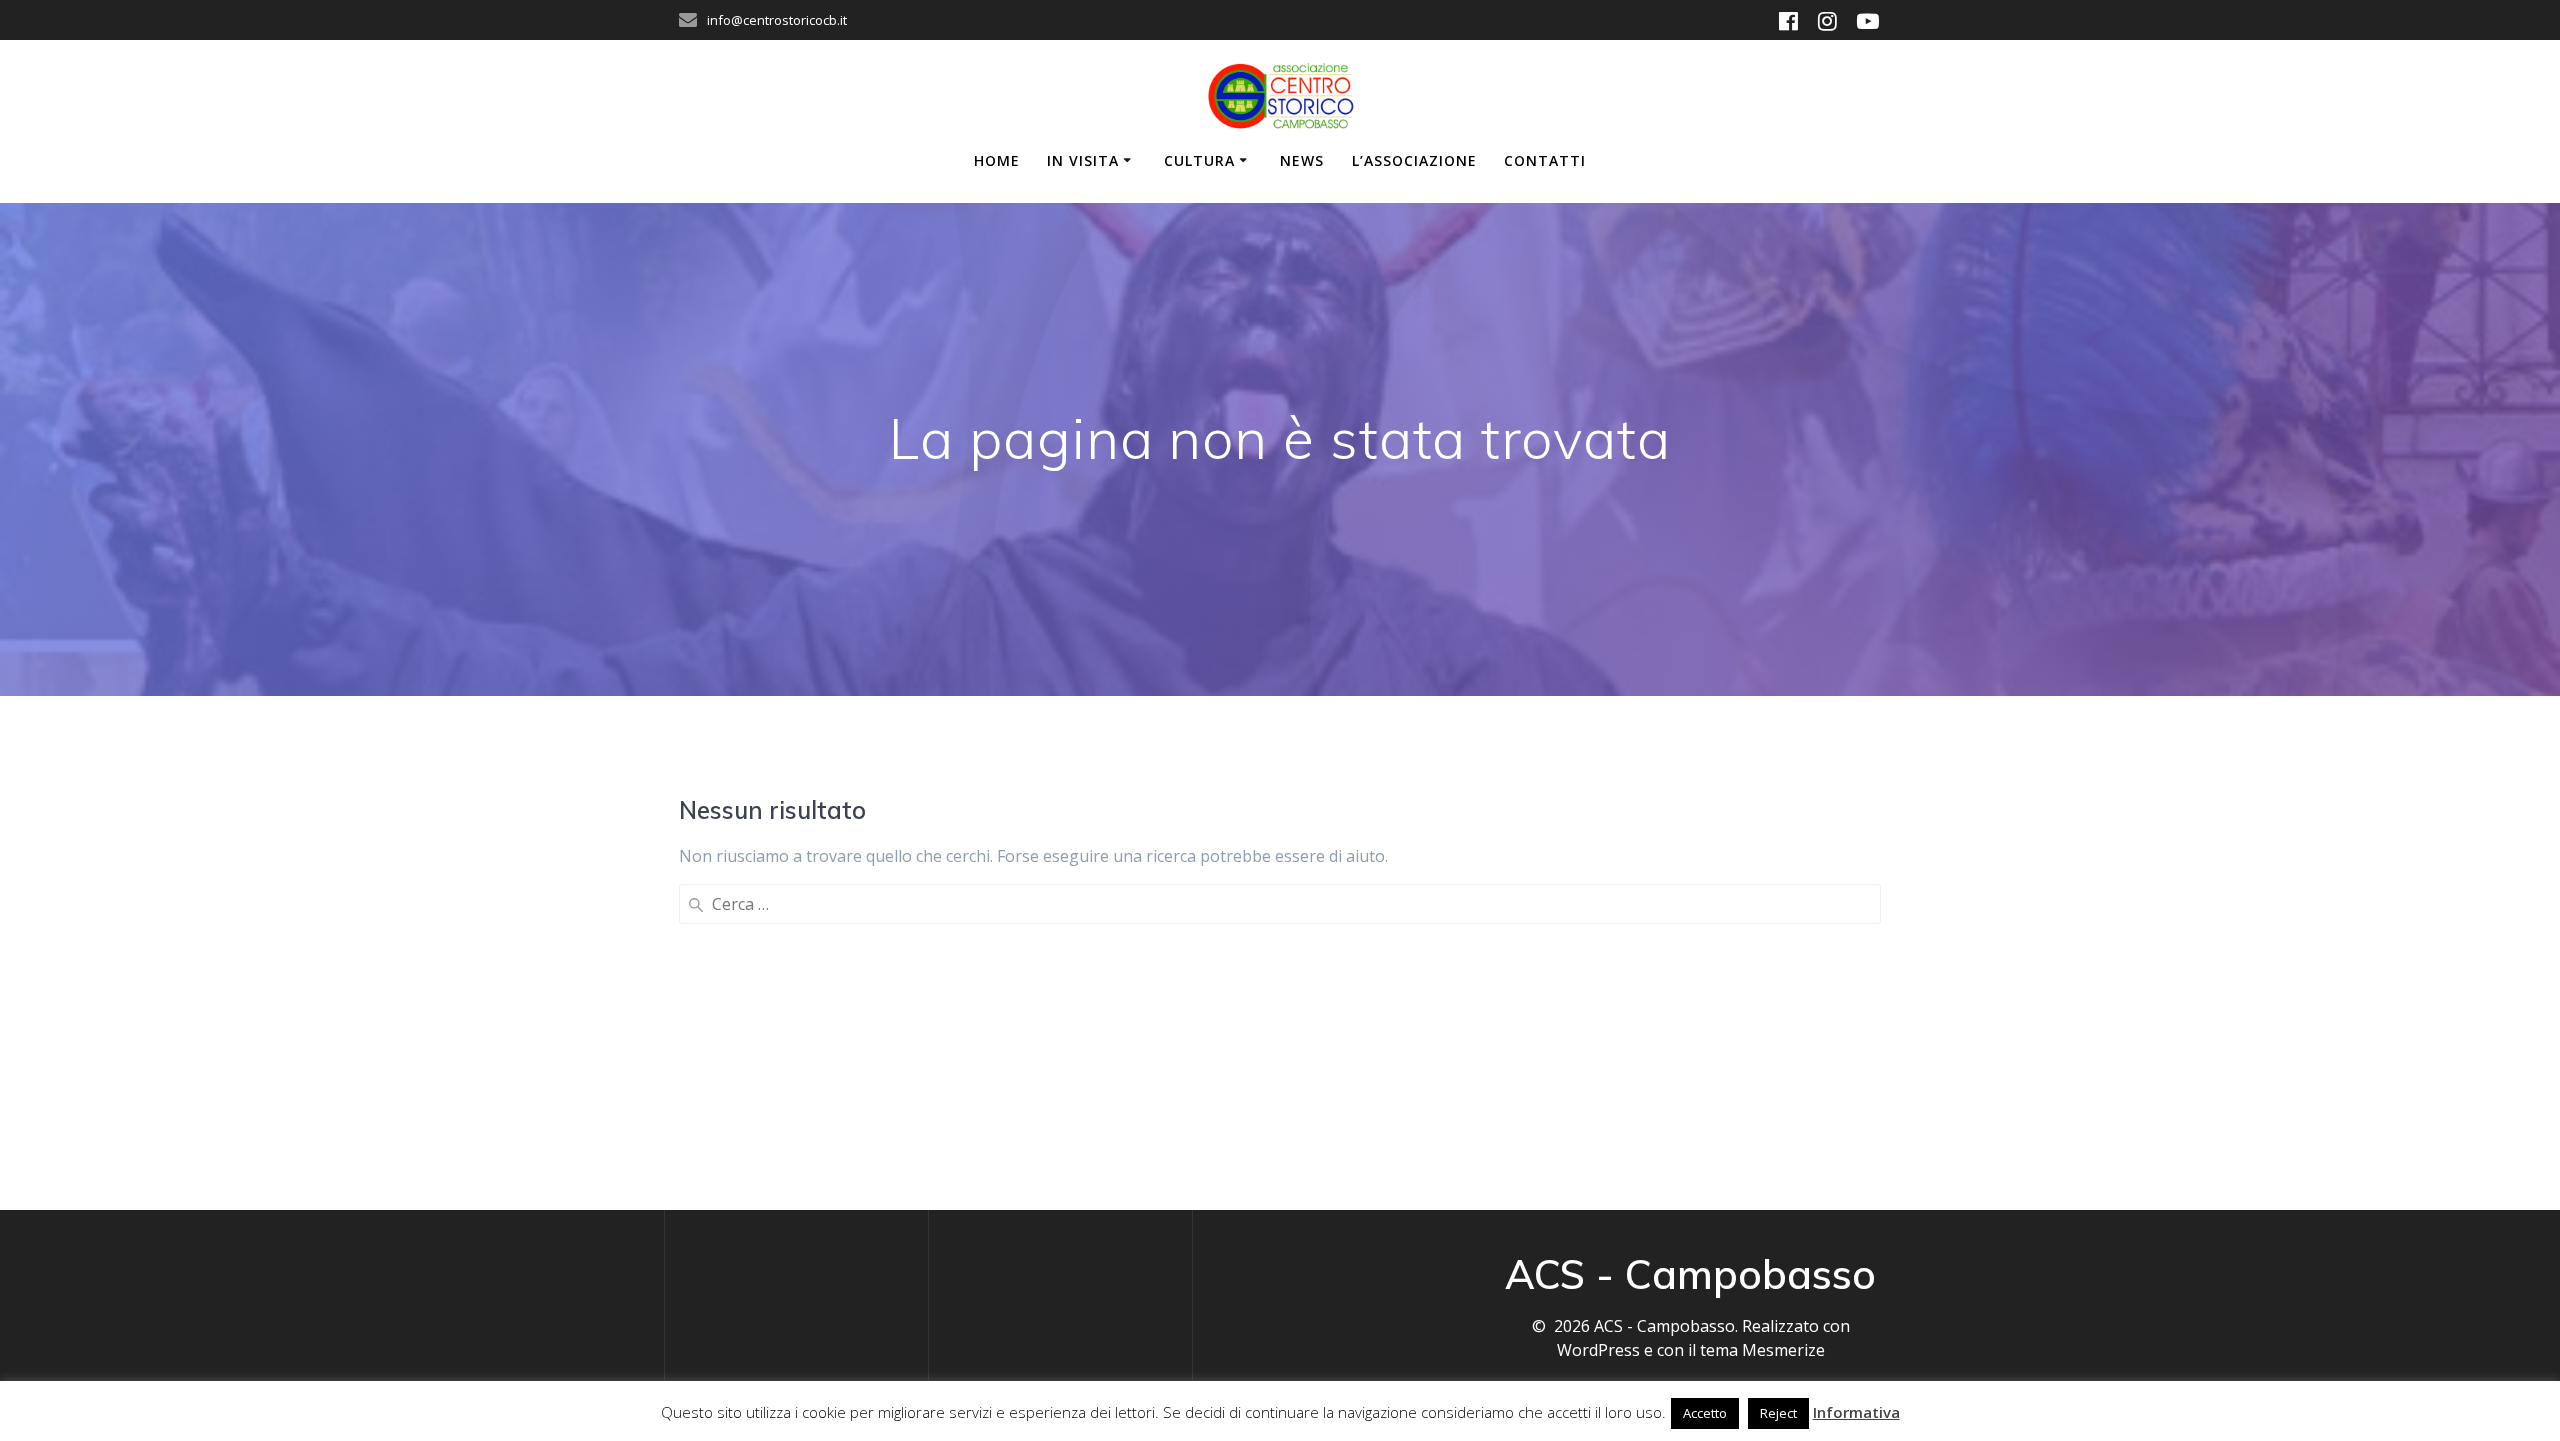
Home (997, 160)
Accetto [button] (1705, 1413)
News (1302, 160)
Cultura (1199, 160)
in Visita (1083, 160)
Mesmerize (1783, 1350)
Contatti (1545, 160)
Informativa (1856, 1412)
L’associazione (1414, 160)
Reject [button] (1778, 1413)
